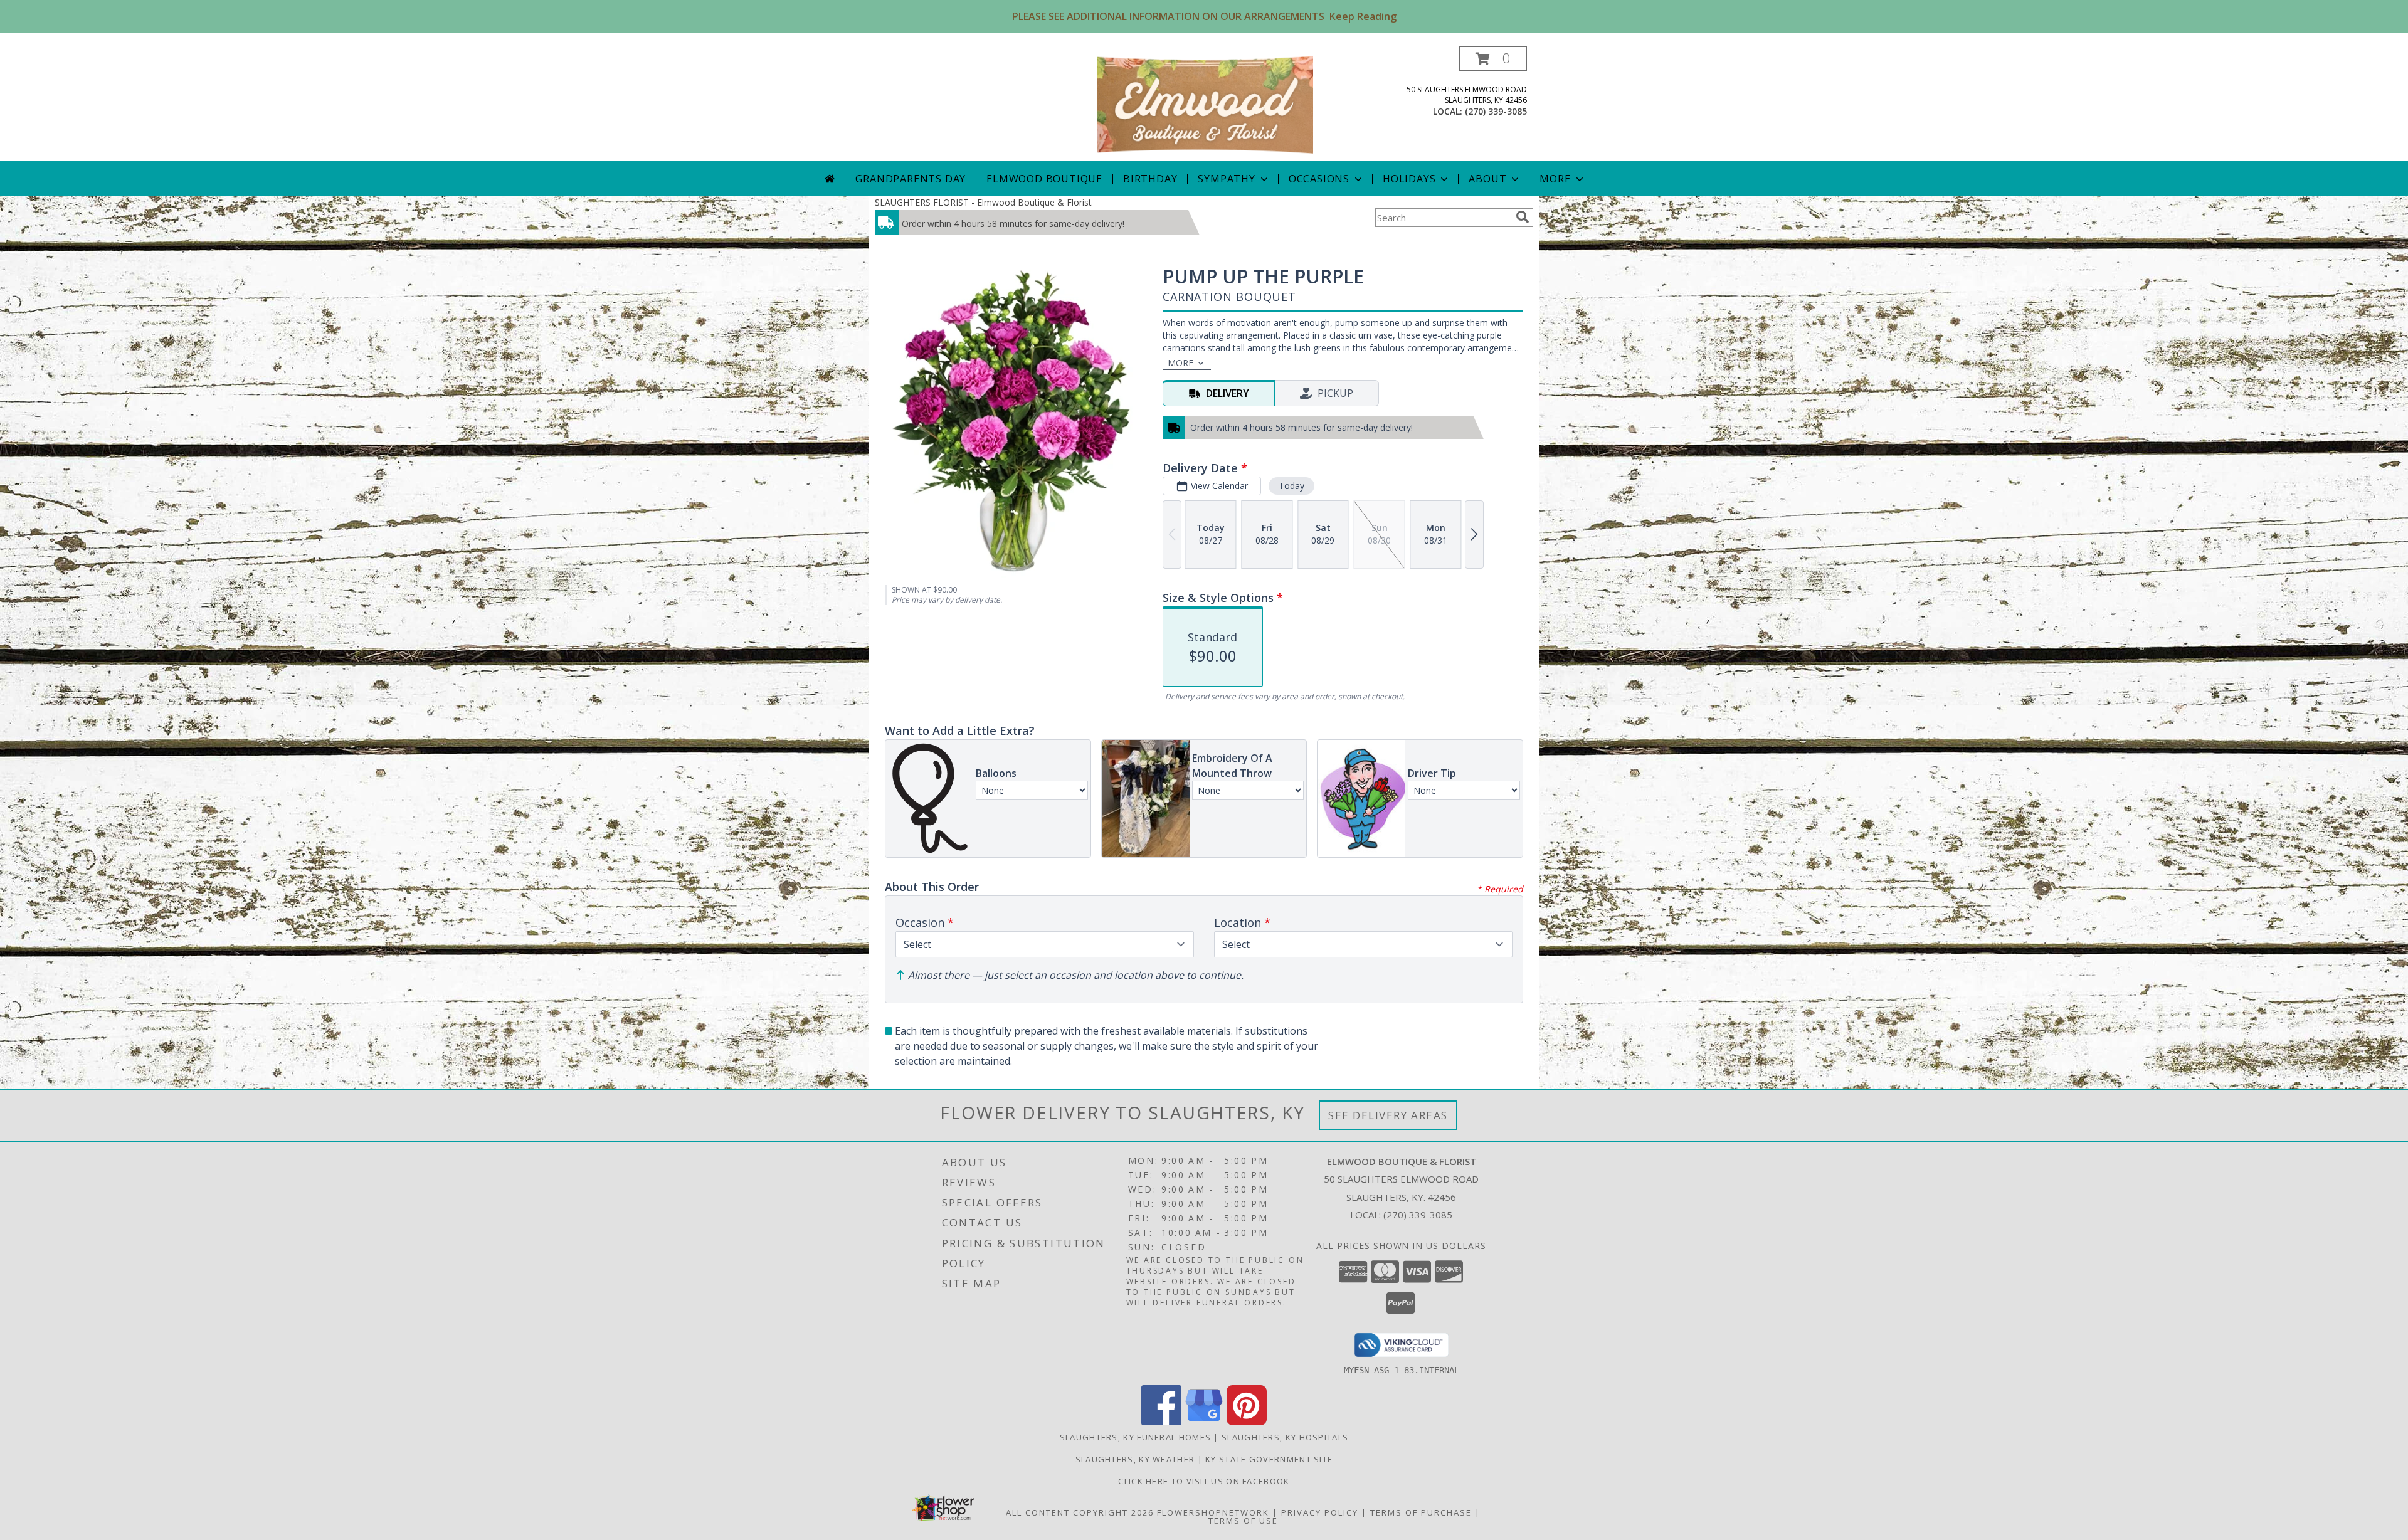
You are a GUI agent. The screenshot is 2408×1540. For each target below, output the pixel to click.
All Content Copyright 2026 (1080, 1512)
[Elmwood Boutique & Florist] (1205, 104)
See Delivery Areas (1388, 1115)
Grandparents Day (911, 179)
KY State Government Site (1269, 1459)
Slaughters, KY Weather (1135, 1459)
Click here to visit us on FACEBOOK (1204, 1481)
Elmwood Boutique (1044, 179)
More (1555, 179)
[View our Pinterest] (1247, 1422)
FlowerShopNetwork (1213, 1512)
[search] (1523, 217)
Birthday (1150, 179)
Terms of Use (1243, 1521)
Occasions (1319, 179)
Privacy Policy (1320, 1512)
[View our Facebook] (1161, 1422)
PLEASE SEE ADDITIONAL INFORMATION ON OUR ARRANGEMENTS (1204, 16)
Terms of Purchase (1421, 1512)
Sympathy (1226, 179)
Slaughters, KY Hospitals (1285, 1437)
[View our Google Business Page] (1204, 1422)
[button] (1493, 59)
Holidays (1409, 179)
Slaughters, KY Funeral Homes (1135, 1437)
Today (1291, 486)
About (1487, 179)
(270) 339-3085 (1496, 111)
